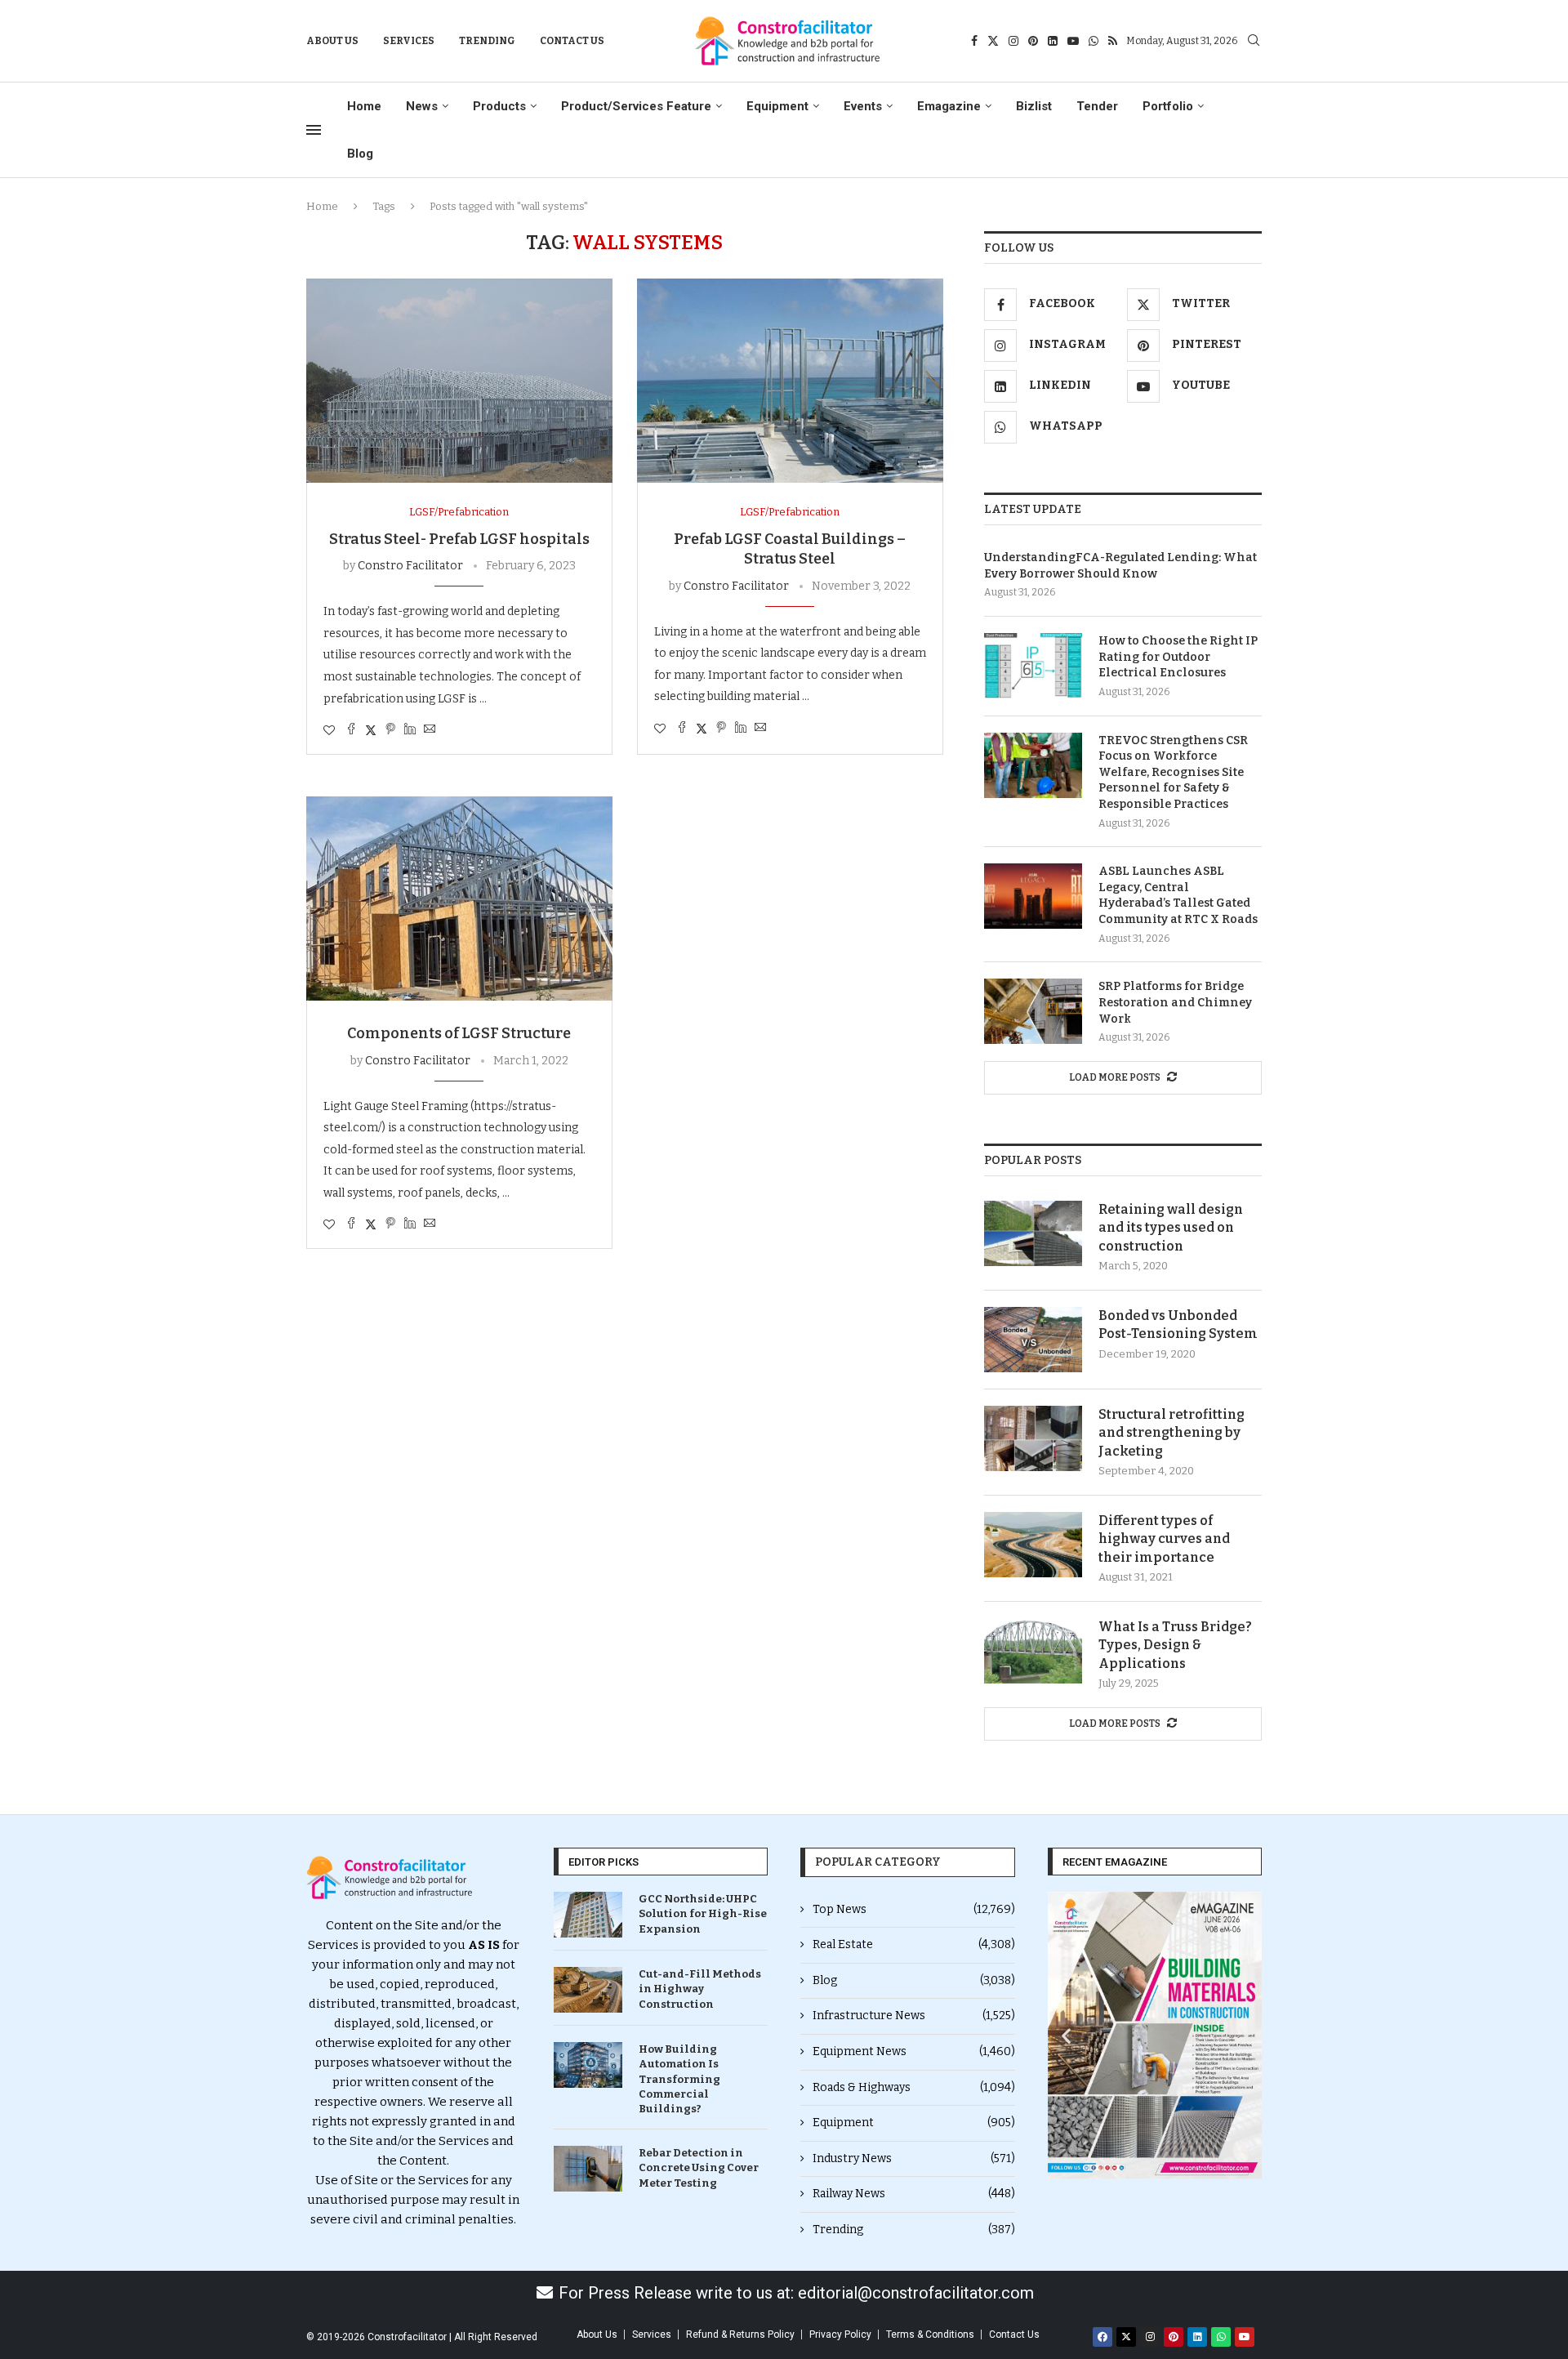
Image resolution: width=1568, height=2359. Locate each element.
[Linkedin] (1053, 41)
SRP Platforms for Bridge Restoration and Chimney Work (1175, 1002)
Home (364, 106)
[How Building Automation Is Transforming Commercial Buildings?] (588, 2065)
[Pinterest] (1033, 41)
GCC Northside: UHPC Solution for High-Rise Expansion (703, 1913)
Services (409, 41)
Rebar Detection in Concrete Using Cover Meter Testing (699, 2167)
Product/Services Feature (636, 106)
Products (499, 106)
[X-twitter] (1126, 2337)
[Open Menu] (314, 130)
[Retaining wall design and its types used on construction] (1033, 1233)
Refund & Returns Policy (740, 2334)
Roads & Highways (914, 2087)
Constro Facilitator (410, 566)
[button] (1066, 2036)
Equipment (777, 106)
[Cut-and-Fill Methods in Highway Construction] (588, 1990)
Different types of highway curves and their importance (1164, 1539)
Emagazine (949, 106)
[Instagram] (1013, 41)
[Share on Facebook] (351, 730)
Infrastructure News (914, 2016)
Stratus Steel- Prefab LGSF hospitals (459, 539)
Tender (1097, 106)
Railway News (914, 2194)
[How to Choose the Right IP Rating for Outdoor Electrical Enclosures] (1033, 666)
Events (863, 106)
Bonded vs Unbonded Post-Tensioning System (1178, 1324)
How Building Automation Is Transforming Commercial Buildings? (679, 2079)
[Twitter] (993, 41)
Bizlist (1034, 106)
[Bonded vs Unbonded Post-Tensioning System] (1033, 1340)
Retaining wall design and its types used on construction (1171, 1228)
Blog (360, 154)
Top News (914, 1909)
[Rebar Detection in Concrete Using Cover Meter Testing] (588, 2169)
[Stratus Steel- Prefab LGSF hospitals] (459, 381)
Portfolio (1168, 106)
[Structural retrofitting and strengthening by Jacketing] (1033, 1438)
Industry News (914, 2158)
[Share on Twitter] (371, 730)
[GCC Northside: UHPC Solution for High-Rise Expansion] (588, 1915)
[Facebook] (974, 41)
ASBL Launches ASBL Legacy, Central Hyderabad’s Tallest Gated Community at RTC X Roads (1178, 895)
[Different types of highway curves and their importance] (1033, 1545)
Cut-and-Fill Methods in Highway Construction (700, 1989)
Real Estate (914, 1944)
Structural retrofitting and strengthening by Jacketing (1172, 1433)
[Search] (1254, 41)
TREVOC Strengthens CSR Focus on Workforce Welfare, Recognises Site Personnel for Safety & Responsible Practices (1173, 772)
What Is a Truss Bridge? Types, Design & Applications (1175, 1645)
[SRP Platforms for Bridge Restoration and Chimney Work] (1033, 1011)
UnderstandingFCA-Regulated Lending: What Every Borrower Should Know (1120, 566)
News (422, 106)
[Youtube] (1073, 41)
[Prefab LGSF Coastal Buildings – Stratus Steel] (790, 381)
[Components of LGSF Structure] (459, 899)
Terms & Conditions (930, 2334)
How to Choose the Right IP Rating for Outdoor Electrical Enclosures (1178, 657)
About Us (332, 41)
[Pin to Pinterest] (390, 730)
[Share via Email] (430, 730)
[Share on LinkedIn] (410, 730)
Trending (487, 41)
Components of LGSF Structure (459, 1033)
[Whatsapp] (1094, 41)
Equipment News (914, 2051)
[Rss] (1113, 41)
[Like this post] (329, 731)
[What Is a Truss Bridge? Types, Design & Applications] (1033, 1651)
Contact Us (572, 41)
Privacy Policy (840, 2334)
